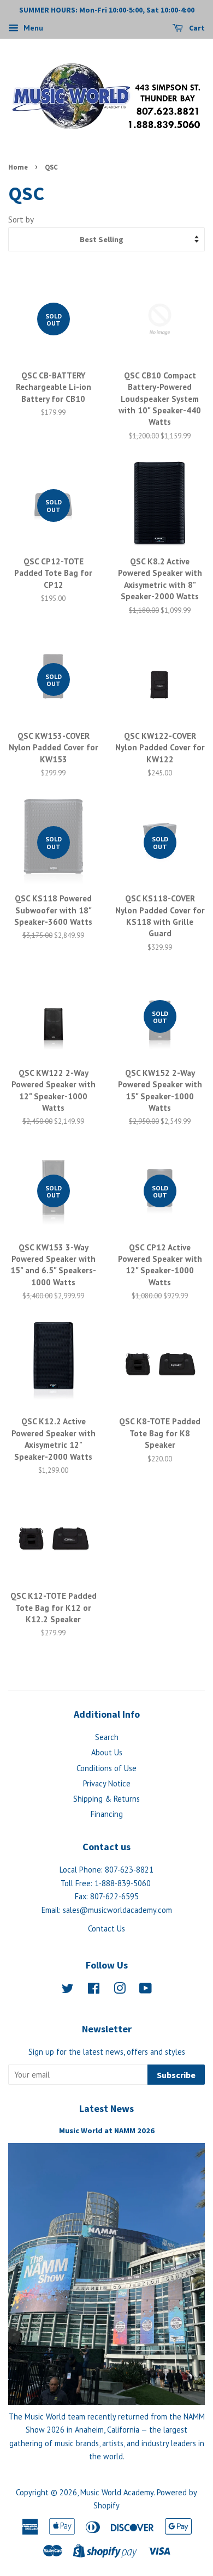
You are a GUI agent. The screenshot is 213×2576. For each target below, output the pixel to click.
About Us (107, 1752)
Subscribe (176, 2075)
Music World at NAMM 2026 (107, 2130)
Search (107, 1737)
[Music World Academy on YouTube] (146, 1990)
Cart (196, 28)
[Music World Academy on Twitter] (68, 1990)
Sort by (21, 219)
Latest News (106, 2108)
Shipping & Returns (106, 1799)
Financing (107, 1814)
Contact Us (106, 1928)
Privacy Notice (107, 1783)
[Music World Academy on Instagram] (120, 1990)
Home (18, 167)
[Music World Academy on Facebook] (94, 1990)
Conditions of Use (106, 1768)
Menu (32, 28)
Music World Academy (117, 2492)
